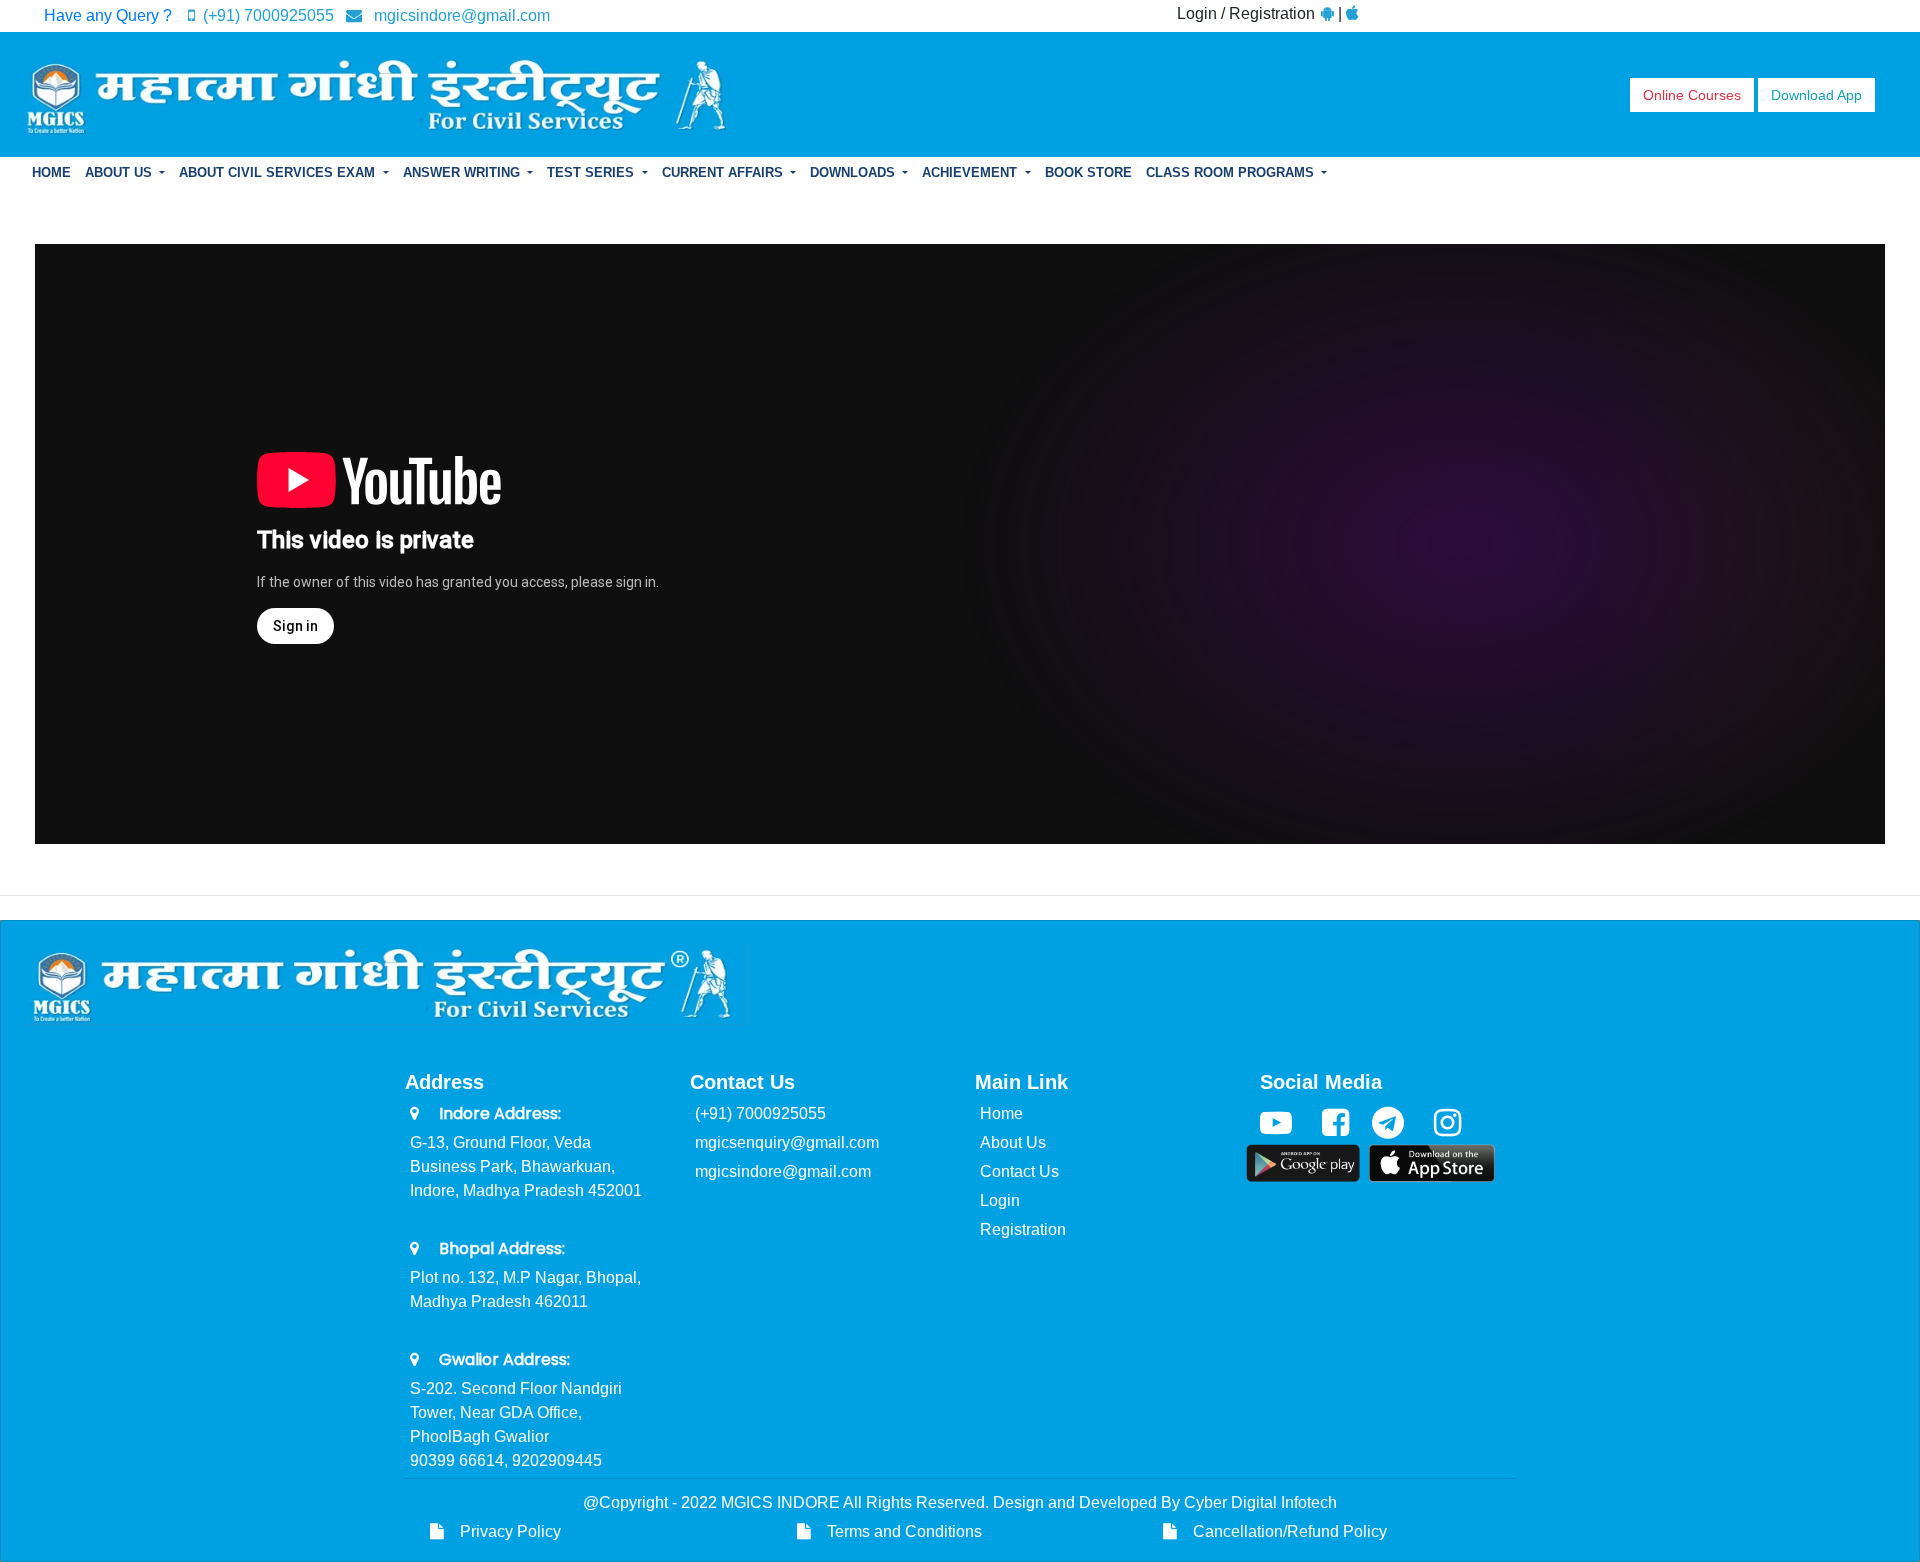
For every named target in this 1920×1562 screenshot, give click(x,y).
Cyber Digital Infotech (1260, 1502)
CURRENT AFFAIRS (724, 172)
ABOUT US (120, 172)
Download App (1816, 95)
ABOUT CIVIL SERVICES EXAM (279, 172)
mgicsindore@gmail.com (456, 15)
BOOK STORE (1088, 172)
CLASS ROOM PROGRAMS (1232, 172)
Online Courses (1692, 95)
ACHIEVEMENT (971, 172)
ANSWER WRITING (463, 172)
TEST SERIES (592, 172)
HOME (51, 172)
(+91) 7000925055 (266, 15)
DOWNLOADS (854, 172)
